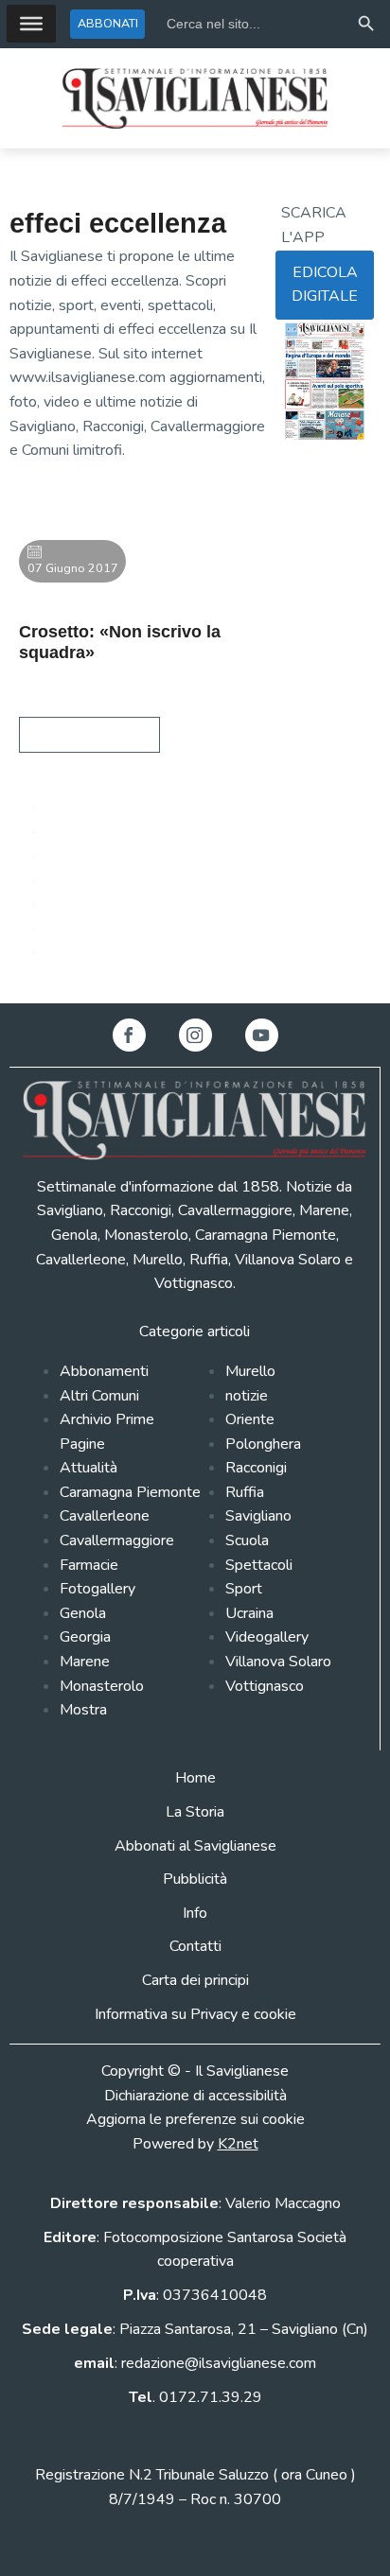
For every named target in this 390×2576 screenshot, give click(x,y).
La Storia (195, 1812)
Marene (85, 1662)
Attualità (89, 1468)
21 (57, 904)
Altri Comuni (99, 1396)
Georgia (85, 1637)
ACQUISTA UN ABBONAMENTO (325, 548)
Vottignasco (265, 1686)
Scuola (247, 1540)
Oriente (250, 1419)
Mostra (83, 1710)
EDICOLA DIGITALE (325, 285)
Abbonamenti (104, 1371)
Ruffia (245, 1492)
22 (57, 929)
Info (195, 1913)
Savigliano (258, 1516)
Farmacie (89, 1565)
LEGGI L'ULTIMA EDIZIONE (316, 488)
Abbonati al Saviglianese (195, 1846)
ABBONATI (108, 23)
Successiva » (89, 952)
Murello (250, 1371)
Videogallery (267, 1637)
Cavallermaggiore (117, 1540)
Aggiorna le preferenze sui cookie (195, 2119)
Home (195, 1778)
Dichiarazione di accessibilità (195, 2096)
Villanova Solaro (278, 1662)
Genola (83, 1613)
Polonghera (263, 1444)
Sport (244, 1589)
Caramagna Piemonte (130, 1492)
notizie (247, 1396)
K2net (238, 2144)
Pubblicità (195, 1879)
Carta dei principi (195, 1980)
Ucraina (249, 1613)
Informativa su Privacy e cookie (195, 2014)
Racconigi (256, 1468)
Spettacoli (259, 1565)
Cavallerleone (105, 1516)
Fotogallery (97, 1589)
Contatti (195, 1946)
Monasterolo (102, 1686)
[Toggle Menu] (31, 24)
